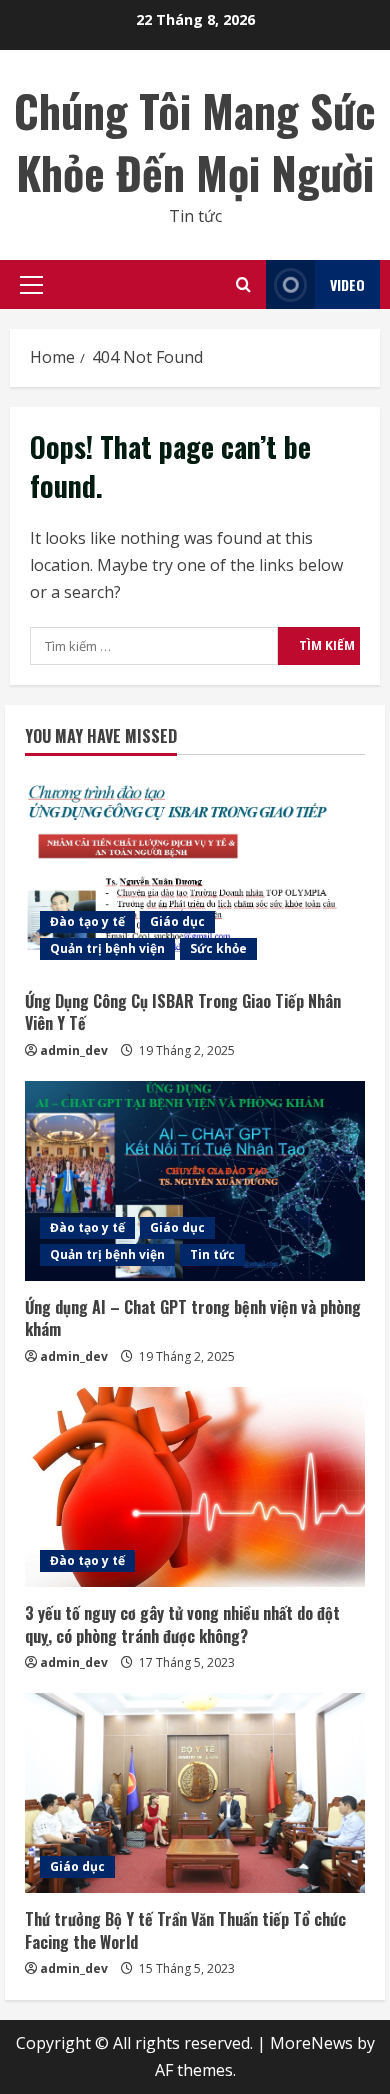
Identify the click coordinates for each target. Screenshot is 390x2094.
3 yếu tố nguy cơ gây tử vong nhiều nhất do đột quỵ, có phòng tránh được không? (182, 1624)
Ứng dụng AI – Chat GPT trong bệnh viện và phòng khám (193, 1318)
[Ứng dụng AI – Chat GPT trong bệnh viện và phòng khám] (195, 1181)
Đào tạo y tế (87, 921)
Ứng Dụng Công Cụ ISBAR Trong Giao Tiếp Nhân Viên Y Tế (183, 1012)
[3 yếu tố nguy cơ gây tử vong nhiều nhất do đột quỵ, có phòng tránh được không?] (195, 1487)
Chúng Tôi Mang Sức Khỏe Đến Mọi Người (195, 141)
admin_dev (74, 1050)
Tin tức (212, 1254)
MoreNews (311, 2043)
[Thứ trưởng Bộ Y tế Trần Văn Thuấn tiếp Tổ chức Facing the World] (195, 1793)
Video (347, 284)
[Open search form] (243, 284)
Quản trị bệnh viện (107, 948)
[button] (31, 285)
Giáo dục (177, 921)
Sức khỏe (218, 948)
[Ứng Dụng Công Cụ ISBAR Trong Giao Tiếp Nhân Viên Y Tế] (195, 875)
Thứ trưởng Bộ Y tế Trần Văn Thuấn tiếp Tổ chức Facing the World (185, 1930)
